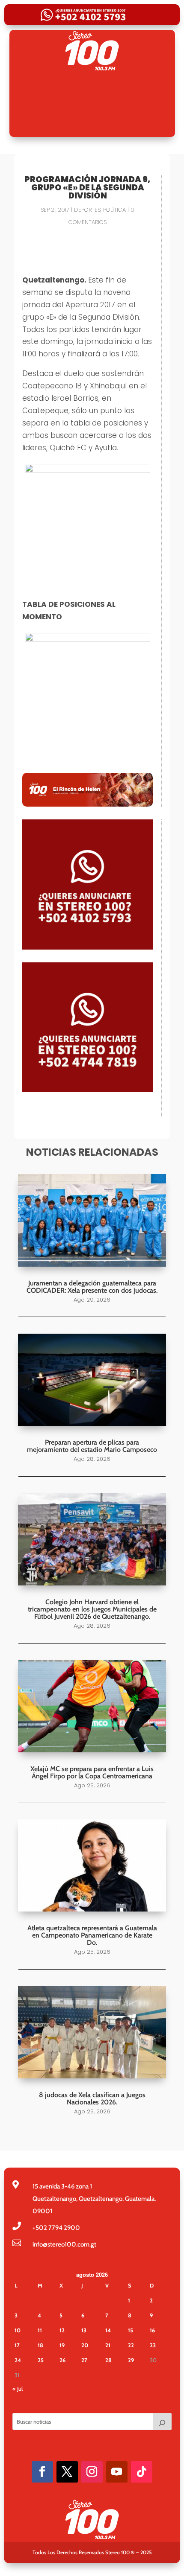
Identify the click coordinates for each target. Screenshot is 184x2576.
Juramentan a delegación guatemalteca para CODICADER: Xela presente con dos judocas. (92, 1287)
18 (40, 2345)
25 (41, 2360)
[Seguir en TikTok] (142, 2472)
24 (18, 2360)
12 (62, 2330)
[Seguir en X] (67, 2472)
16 (152, 2330)
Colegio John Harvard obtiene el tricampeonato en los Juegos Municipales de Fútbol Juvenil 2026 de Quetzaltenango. (92, 1609)
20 (85, 2345)
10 (18, 2330)
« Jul (18, 2389)
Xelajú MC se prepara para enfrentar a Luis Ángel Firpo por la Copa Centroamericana (92, 1772)
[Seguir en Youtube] (117, 2472)
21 (108, 2345)
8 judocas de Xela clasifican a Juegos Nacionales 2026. (92, 2098)
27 (84, 2360)
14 (108, 2330)
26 (62, 2360)
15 (131, 2330)
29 (131, 2360)
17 (17, 2345)
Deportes (87, 210)
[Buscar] (162, 2422)
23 (153, 2345)
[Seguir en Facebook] (42, 2472)
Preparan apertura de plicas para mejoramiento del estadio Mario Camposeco (92, 1446)
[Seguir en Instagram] (92, 2472)
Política (114, 210)
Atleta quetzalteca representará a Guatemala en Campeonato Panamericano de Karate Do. (92, 1935)
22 (131, 2345)
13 (84, 2330)
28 (108, 2360)
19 (62, 2345)
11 (40, 2330)
